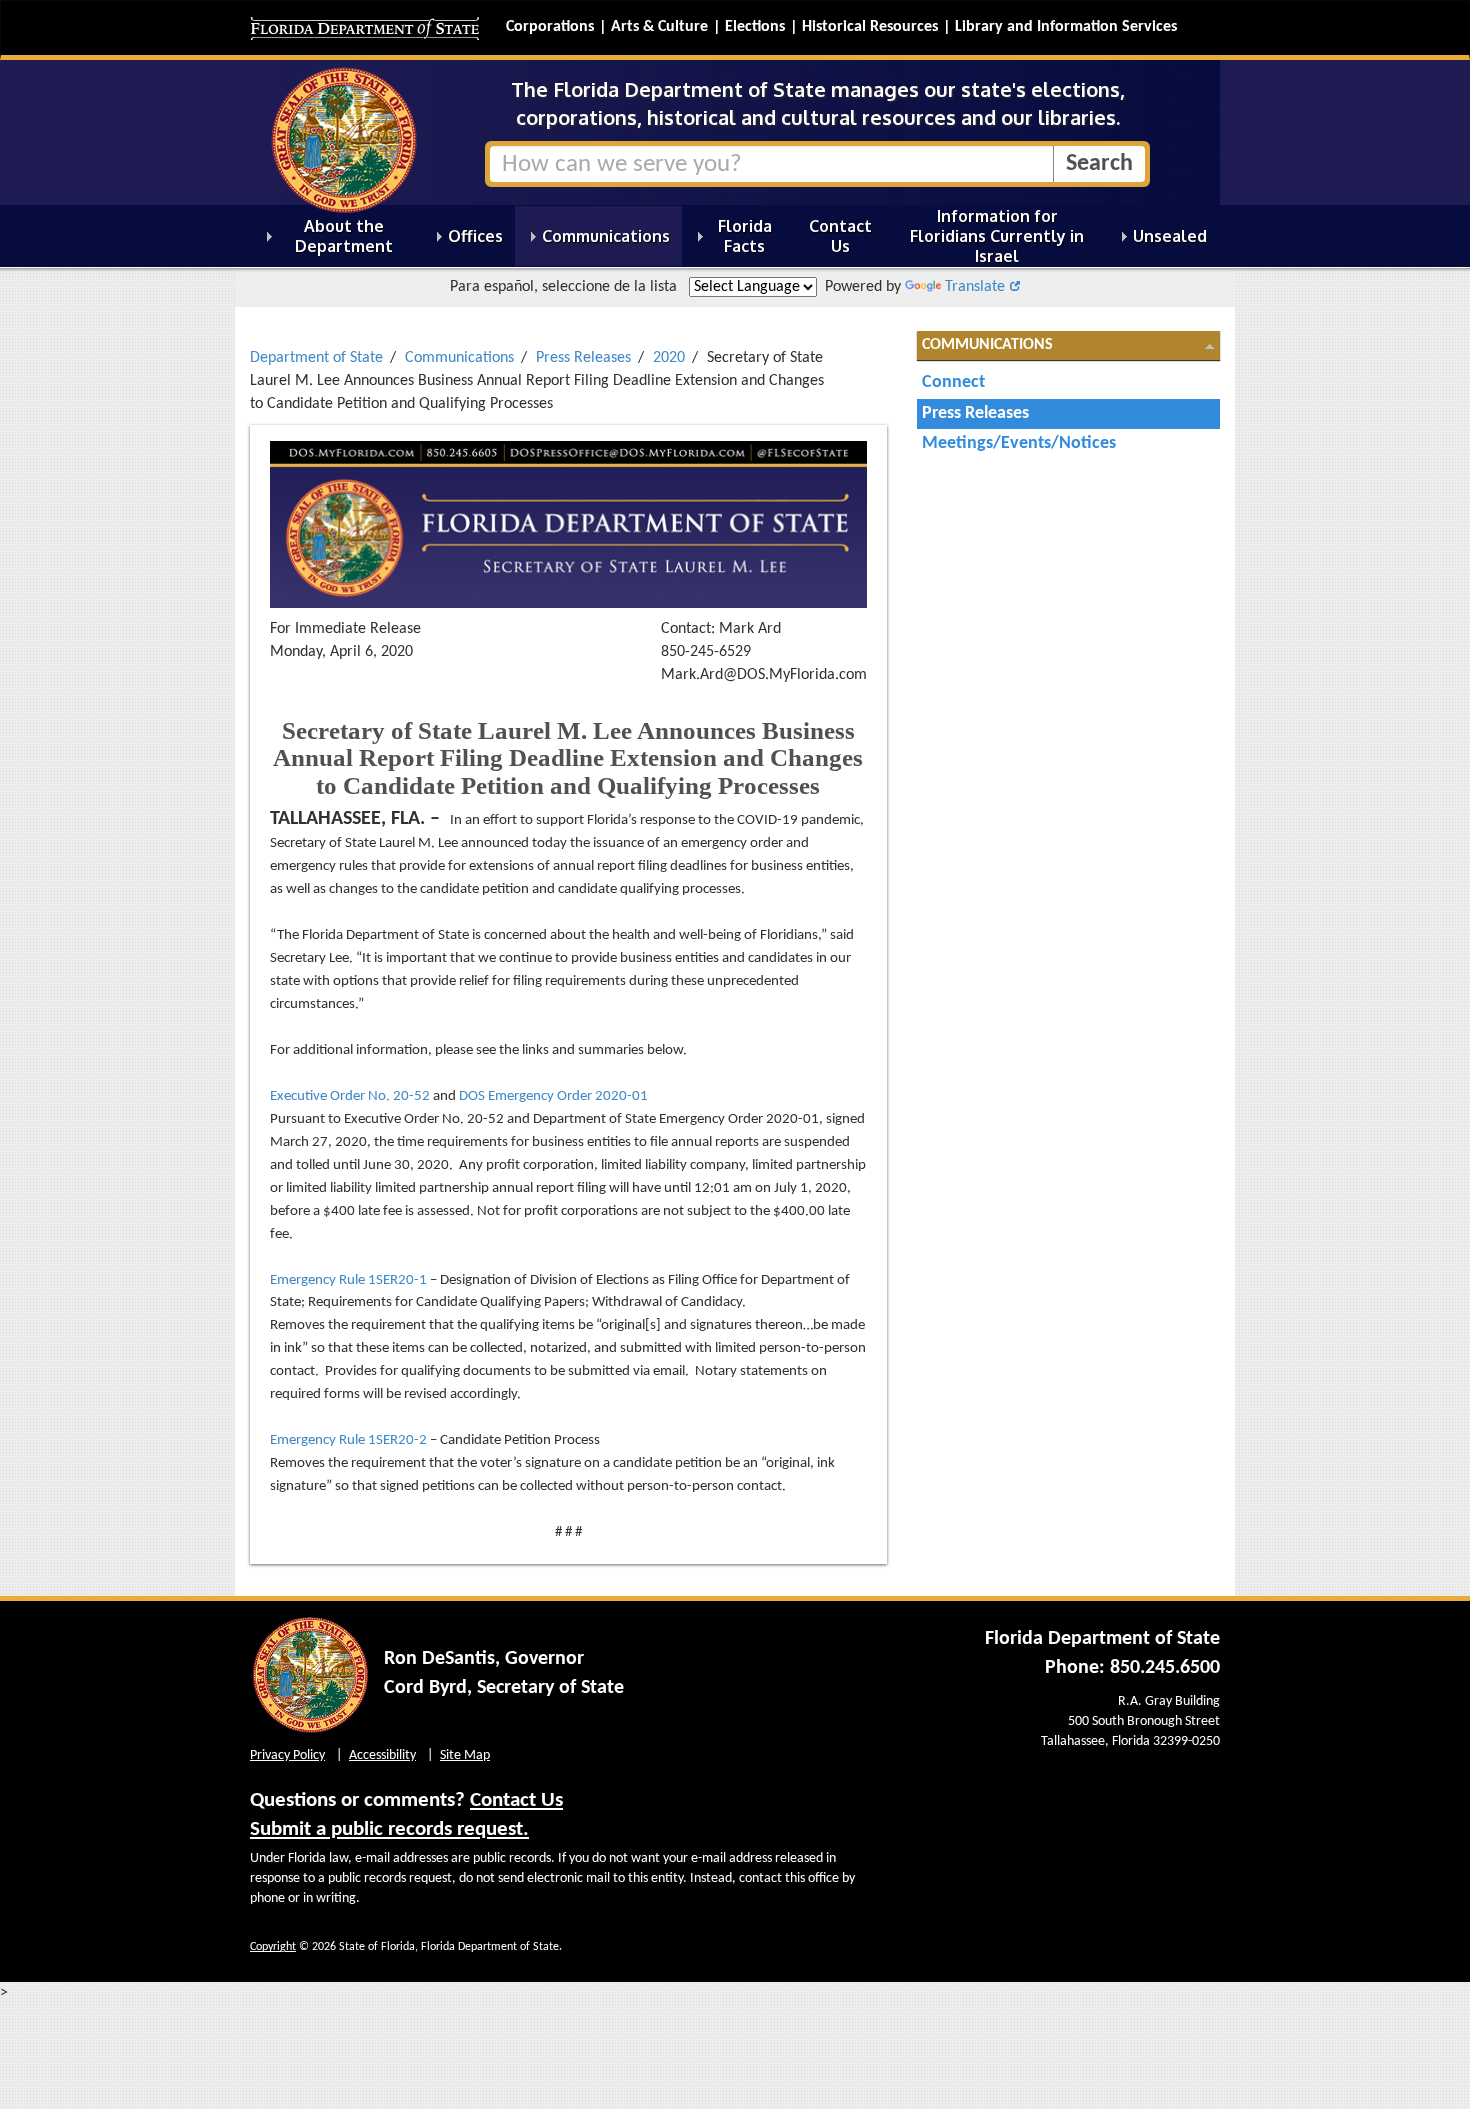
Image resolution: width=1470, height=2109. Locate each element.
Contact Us (516, 1800)
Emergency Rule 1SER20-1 (348, 1280)
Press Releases (583, 358)
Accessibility (382, 1755)
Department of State (316, 358)
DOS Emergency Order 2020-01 (553, 1096)
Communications (459, 358)
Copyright (273, 1947)
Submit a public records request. (389, 1829)
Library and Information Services (1066, 27)
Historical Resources (870, 27)
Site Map (465, 1755)
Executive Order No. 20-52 (350, 1096)
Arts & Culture (659, 27)
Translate (975, 287)
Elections (755, 27)
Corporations (550, 27)
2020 (669, 358)
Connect (953, 382)
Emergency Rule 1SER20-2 (348, 1440)
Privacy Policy (287, 1755)
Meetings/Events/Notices (1019, 443)
